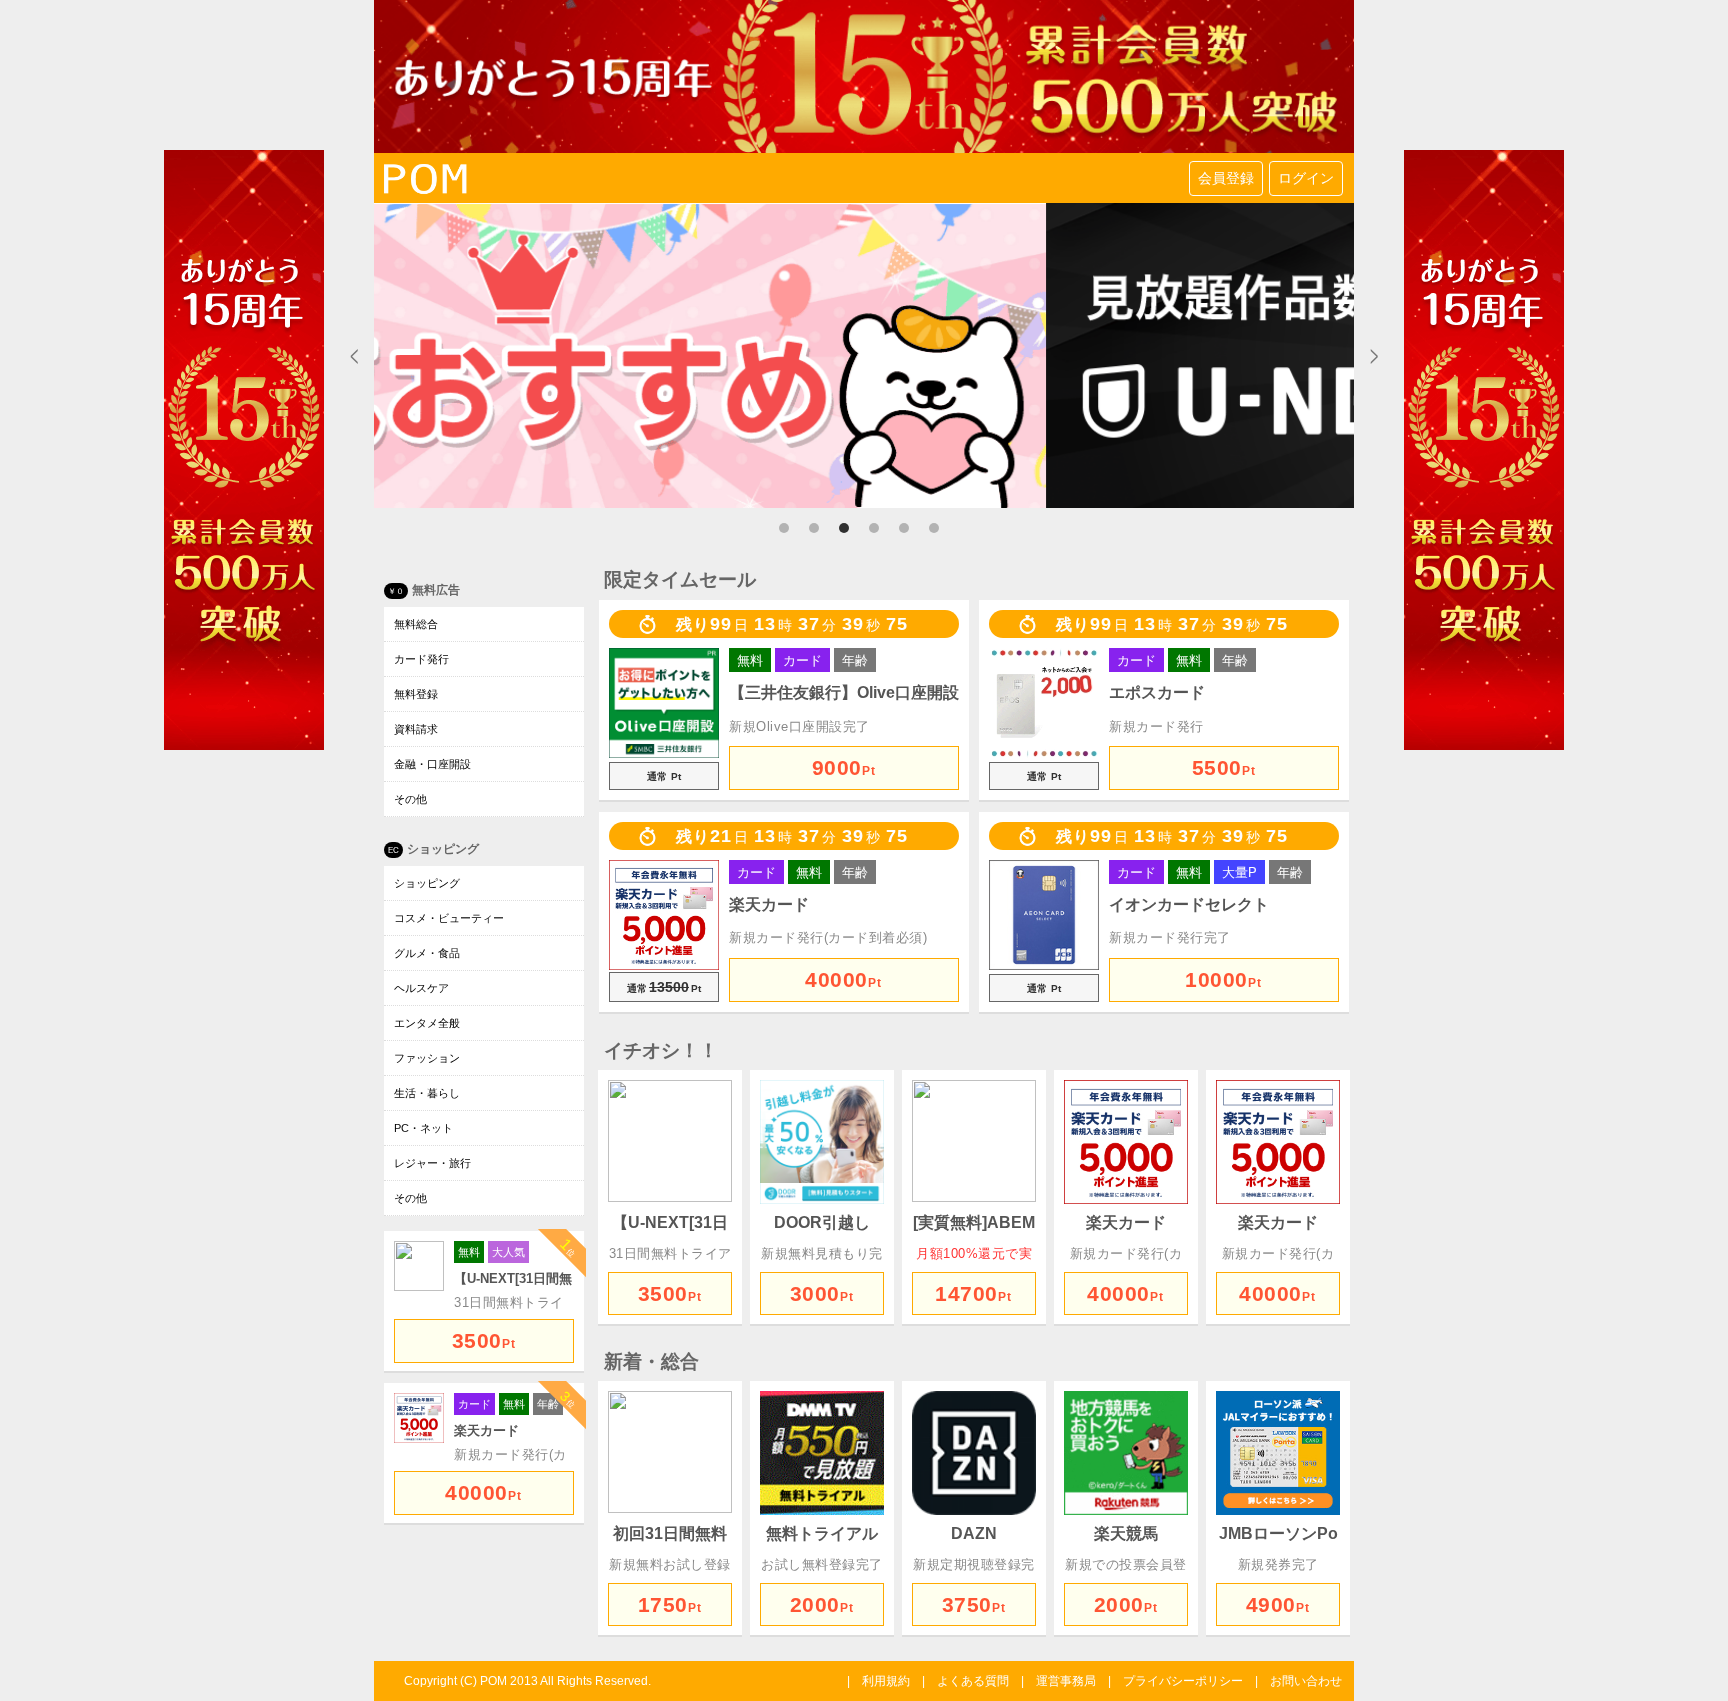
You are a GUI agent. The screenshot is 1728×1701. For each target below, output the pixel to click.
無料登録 (416, 694)
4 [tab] (879, 533)
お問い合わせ (1306, 1681)
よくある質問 (973, 1681)
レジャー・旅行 (432, 1163)
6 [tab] (939, 533)
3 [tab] (849, 533)
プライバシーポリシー (1183, 1681)
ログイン (1306, 178)
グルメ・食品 (427, 953)
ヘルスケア (421, 988)
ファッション (427, 1058)
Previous (354, 356)
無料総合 (416, 624)
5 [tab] (909, 533)
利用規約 (886, 1681)
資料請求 (416, 729)
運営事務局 (1066, 1681)
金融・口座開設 (432, 764)
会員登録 (1226, 178)
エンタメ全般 (427, 1023)
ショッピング (427, 883)
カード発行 (421, 659)
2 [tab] (819, 533)
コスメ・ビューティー (449, 918)
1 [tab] (789, 533)
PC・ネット (423, 1128)
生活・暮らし (427, 1093)
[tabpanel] (864, 355)
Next (1374, 356)
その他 (410, 799)
